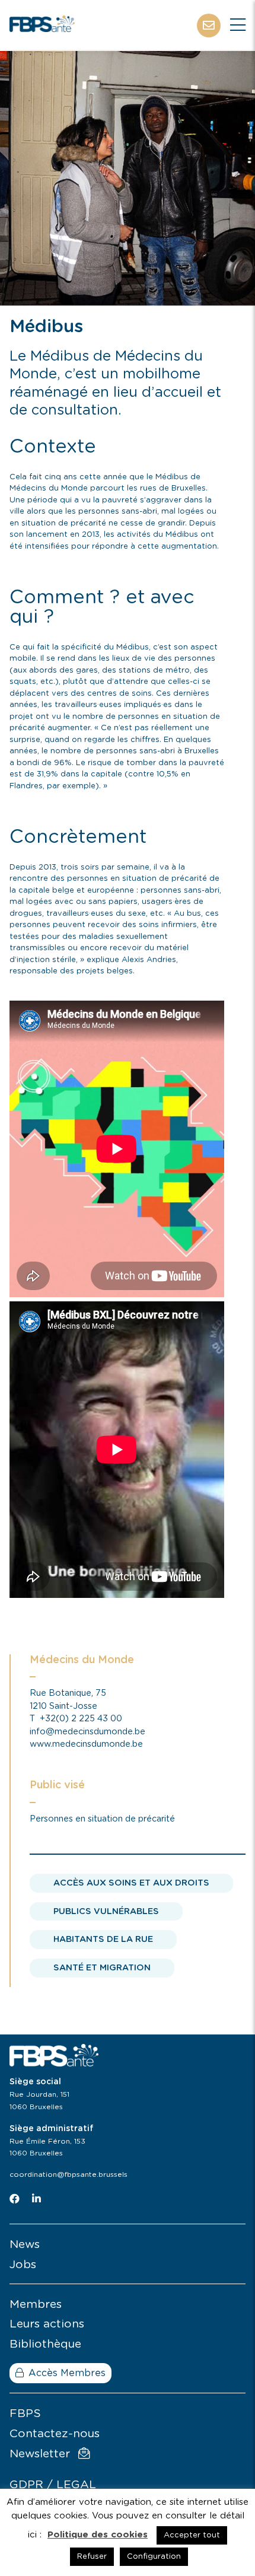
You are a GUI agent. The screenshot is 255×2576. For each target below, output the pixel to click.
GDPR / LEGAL (53, 2485)
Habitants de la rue (103, 1939)
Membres (36, 2305)
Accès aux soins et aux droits (131, 1883)
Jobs (23, 2265)
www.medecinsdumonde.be (86, 1744)
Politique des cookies (98, 2535)
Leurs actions (47, 2324)
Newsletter (42, 2454)
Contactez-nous (55, 2434)
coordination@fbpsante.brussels (68, 2174)
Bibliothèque (45, 2344)
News (25, 2245)
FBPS (25, 2414)
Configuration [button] (154, 2557)
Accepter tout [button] (192, 2535)
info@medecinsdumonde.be (87, 1732)
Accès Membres (67, 2373)
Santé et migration (102, 1968)
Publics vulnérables (106, 1911)
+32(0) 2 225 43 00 (81, 1719)
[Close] (238, 26)
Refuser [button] (92, 2557)
